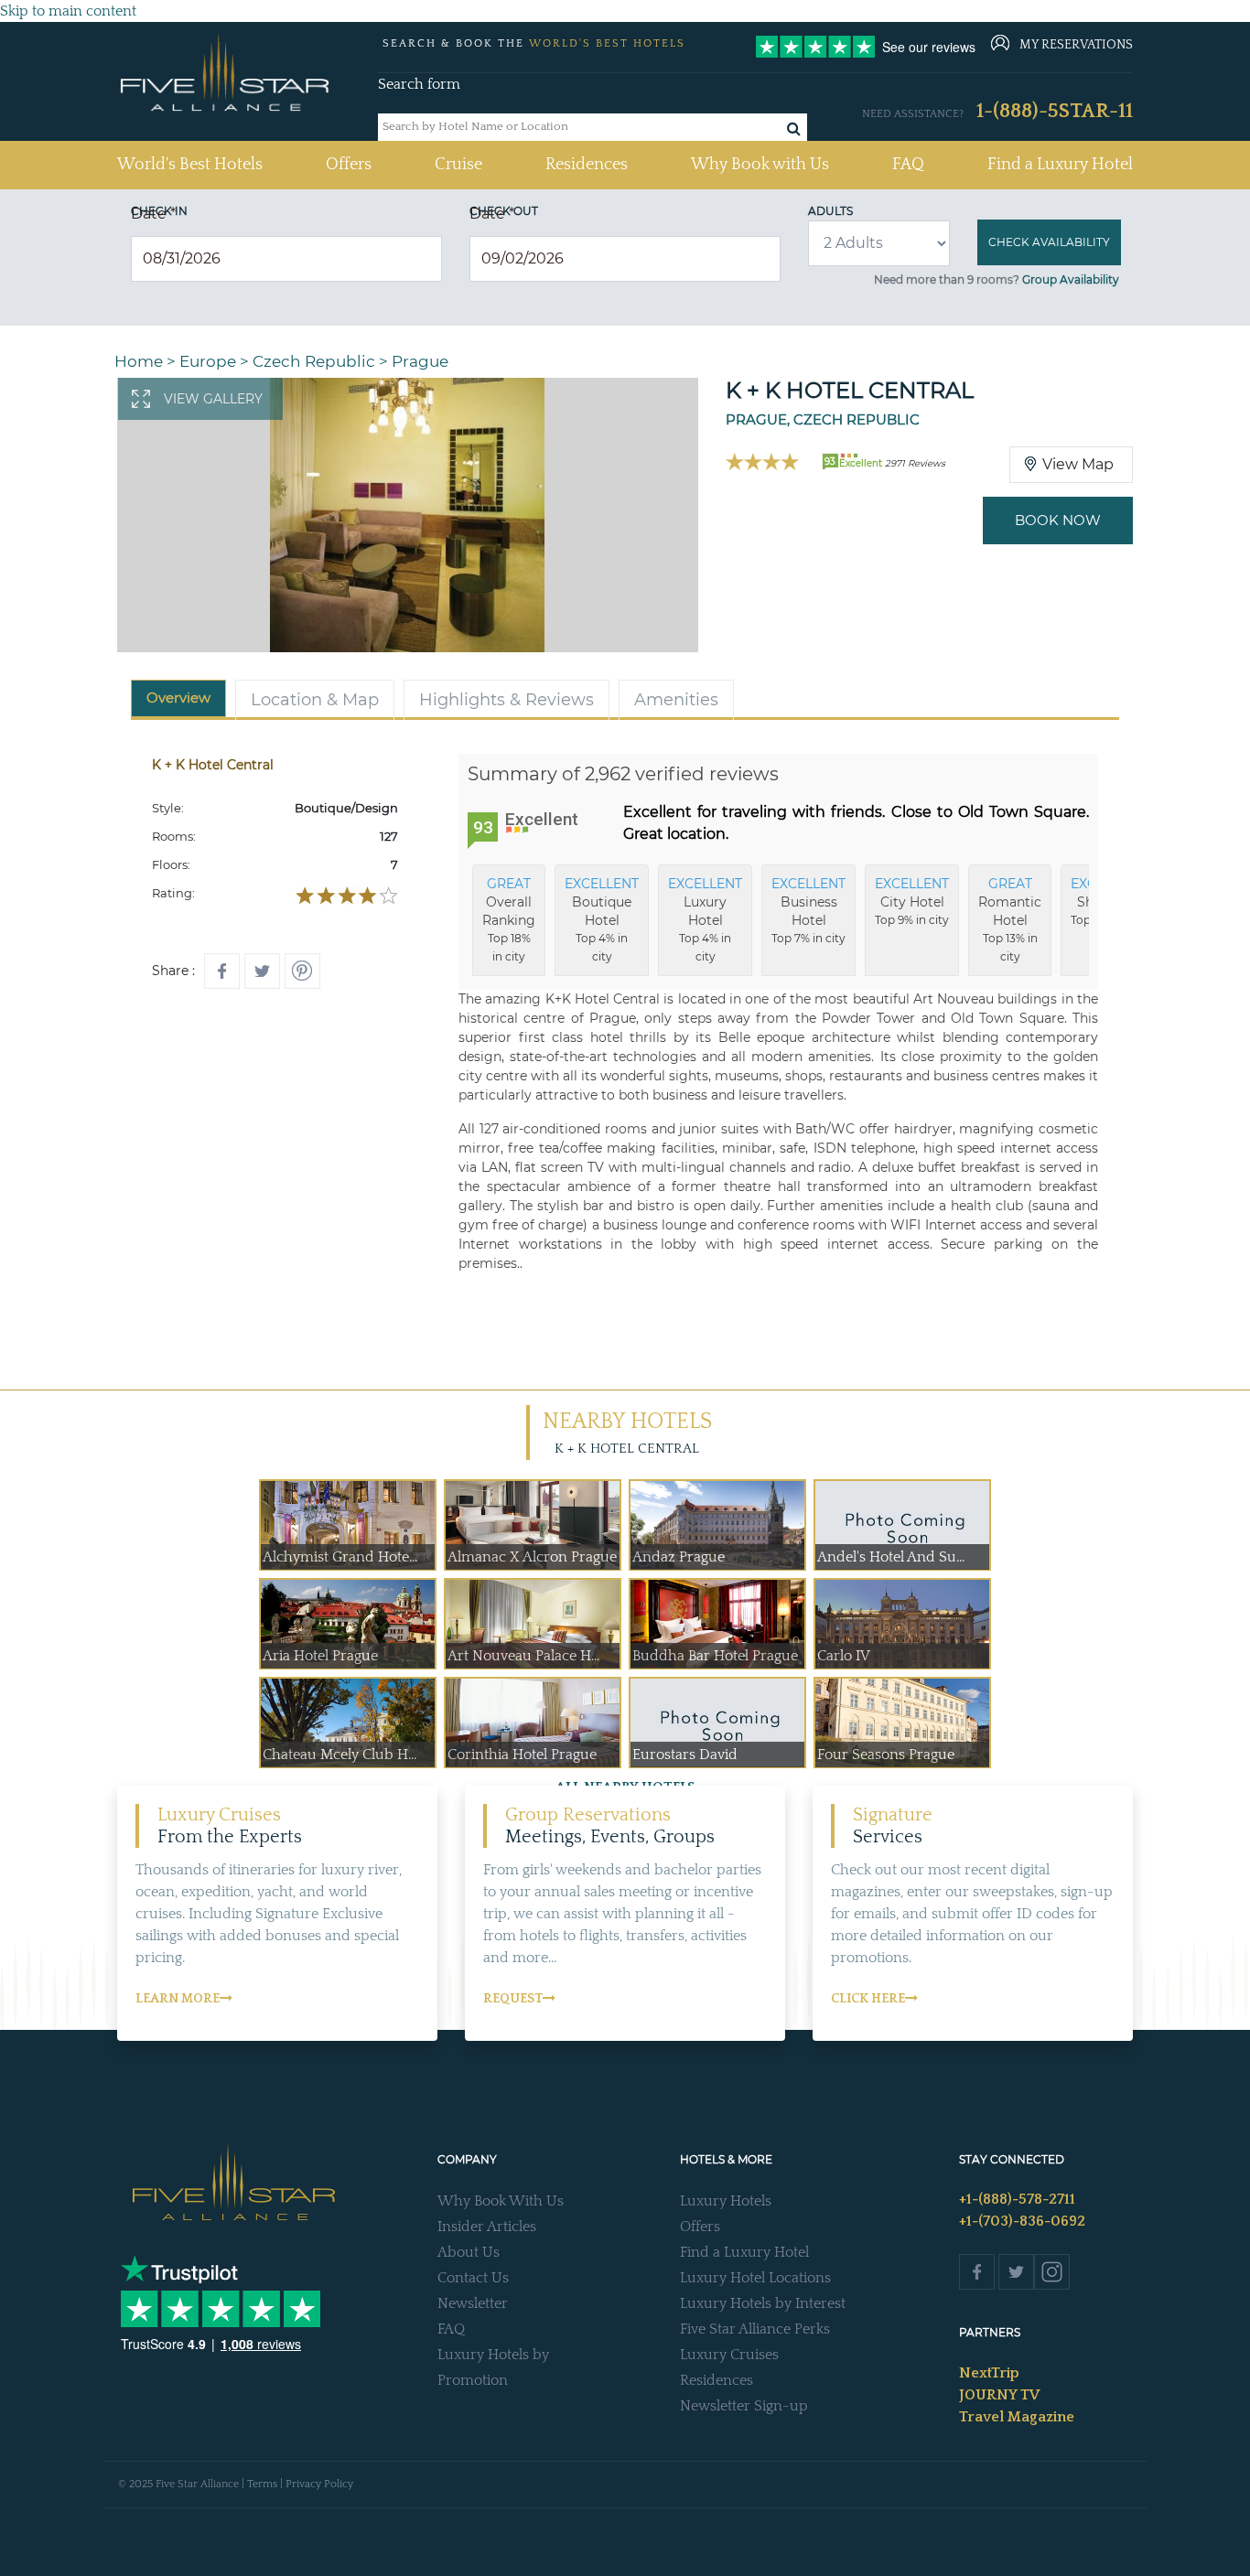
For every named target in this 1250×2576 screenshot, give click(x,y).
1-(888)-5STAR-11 (1055, 111)
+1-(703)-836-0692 (1022, 2221)
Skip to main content (68, 11)
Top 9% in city (912, 901)
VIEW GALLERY (213, 399)
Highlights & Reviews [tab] (506, 700)
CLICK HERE (868, 1999)
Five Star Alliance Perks (755, 2329)
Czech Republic (314, 361)
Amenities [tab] (676, 700)
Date (153, 214)
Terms (262, 2484)
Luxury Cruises (729, 2355)
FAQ (908, 165)
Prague (420, 361)
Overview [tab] (178, 698)
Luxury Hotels (726, 2201)
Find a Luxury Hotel (1060, 165)
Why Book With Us (501, 2201)
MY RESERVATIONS (1076, 45)
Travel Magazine (1017, 2417)
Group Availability (1071, 279)
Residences (587, 165)
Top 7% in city (808, 910)
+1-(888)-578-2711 (1017, 2199)
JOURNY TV (999, 2395)
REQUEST (513, 1999)
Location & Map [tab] (315, 700)
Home (139, 361)
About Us (469, 2252)
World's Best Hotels (190, 164)
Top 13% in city (1010, 919)
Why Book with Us (760, 165)
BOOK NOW (1058, 520)
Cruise (458, 165)
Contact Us (473, 2278)
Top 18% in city (509, 919)
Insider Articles (487, 2227)
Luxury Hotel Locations (755, 2278)
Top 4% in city (602, 919)
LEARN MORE (178, 1999)
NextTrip (989, 2373)
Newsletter (473, 2303)
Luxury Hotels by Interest (763, 2303)
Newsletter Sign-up (744, 2406)
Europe (208, 361)
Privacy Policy (319, 2484)
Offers (349, 165)
